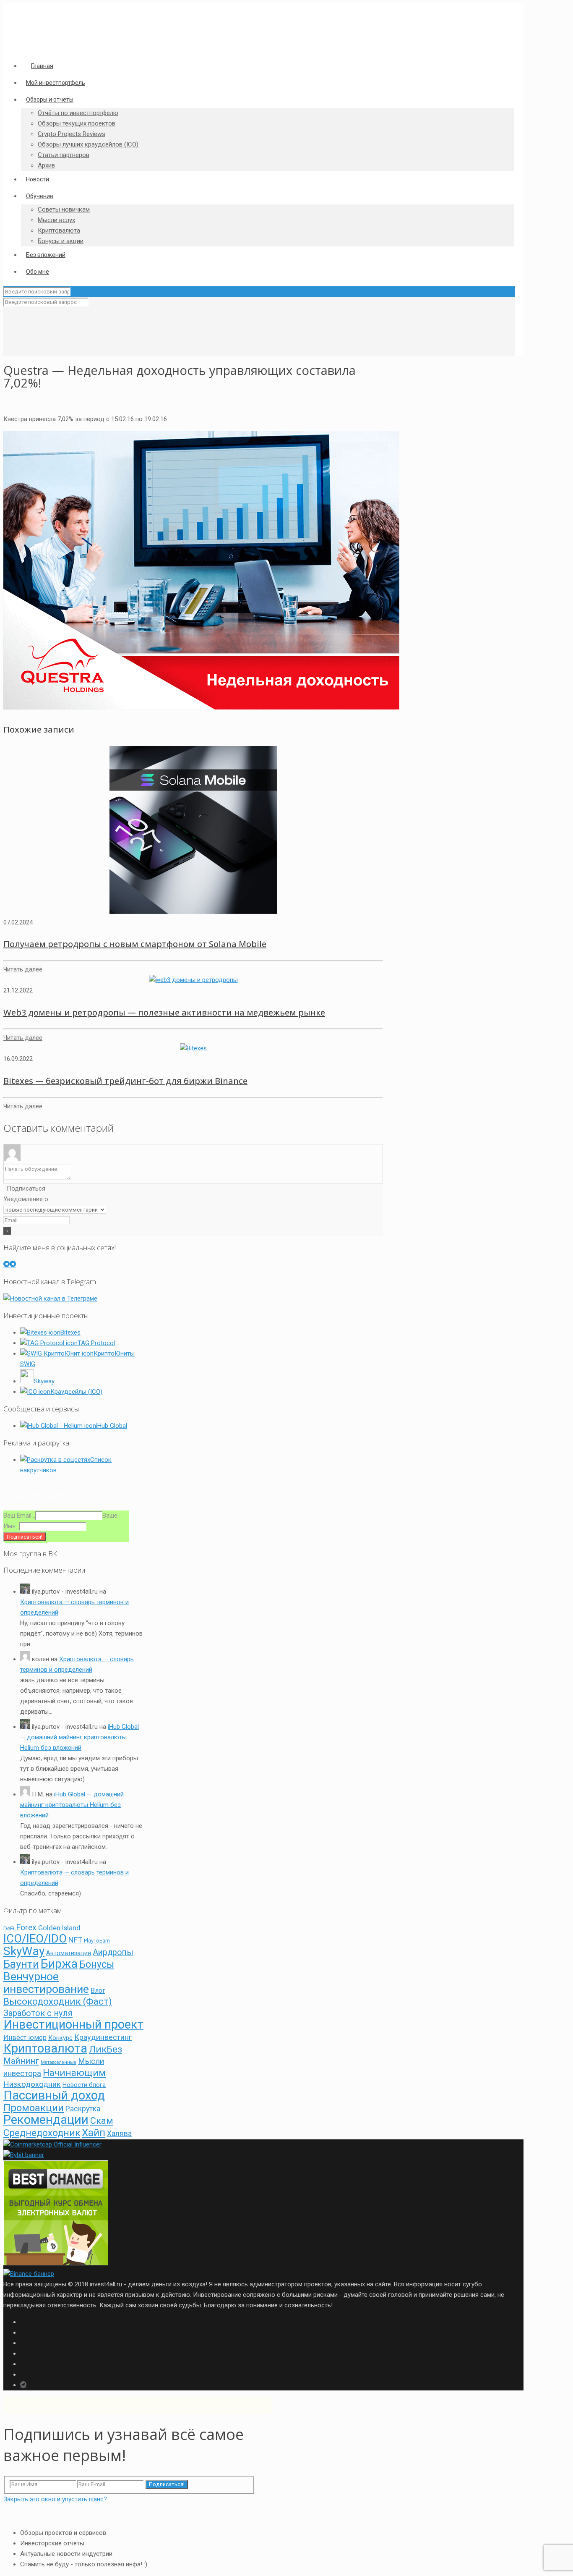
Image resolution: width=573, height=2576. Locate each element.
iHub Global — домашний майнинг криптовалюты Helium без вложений (79, 1737)
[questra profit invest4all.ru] (201, 707)
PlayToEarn (97, 1941)
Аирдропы (113, 1952)
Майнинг (21, 2061)
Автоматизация (69, 1953)
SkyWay (24, 1951)
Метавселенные (59, 2062)
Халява (119, 2134)
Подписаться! (167, 2484)
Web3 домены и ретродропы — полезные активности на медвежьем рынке (164, 1012)
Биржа (59, 1964)
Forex (26, 1928)
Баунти (21, 1964)
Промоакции (34, 2108)
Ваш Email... (19, 1516)
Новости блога (84, 2085)
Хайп (94, 2132)
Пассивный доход (54, 2095)
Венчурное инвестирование (46, 1983)
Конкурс (60, 2038)
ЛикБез (105, 2049)
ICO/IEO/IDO (35, 1939)
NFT (75, 1940)
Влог (98, 1991)
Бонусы (97, 1965)
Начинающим (74, 2073)
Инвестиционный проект (73, 2024)
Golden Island (59, 1928)
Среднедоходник (42, 2133)
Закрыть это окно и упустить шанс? (55, 2499)
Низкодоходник (32, 2084)
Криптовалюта (45, 2048)
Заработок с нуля (38, 2013)
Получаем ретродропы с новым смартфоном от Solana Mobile (135, 944)
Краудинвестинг (103, 2037)
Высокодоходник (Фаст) (58, 2001)
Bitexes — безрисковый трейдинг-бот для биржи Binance (125, 1081)
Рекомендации (46, 2120)
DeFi (9, 1928)
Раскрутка (83, 2109)
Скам (102, 2121)
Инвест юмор (25, 2038)
